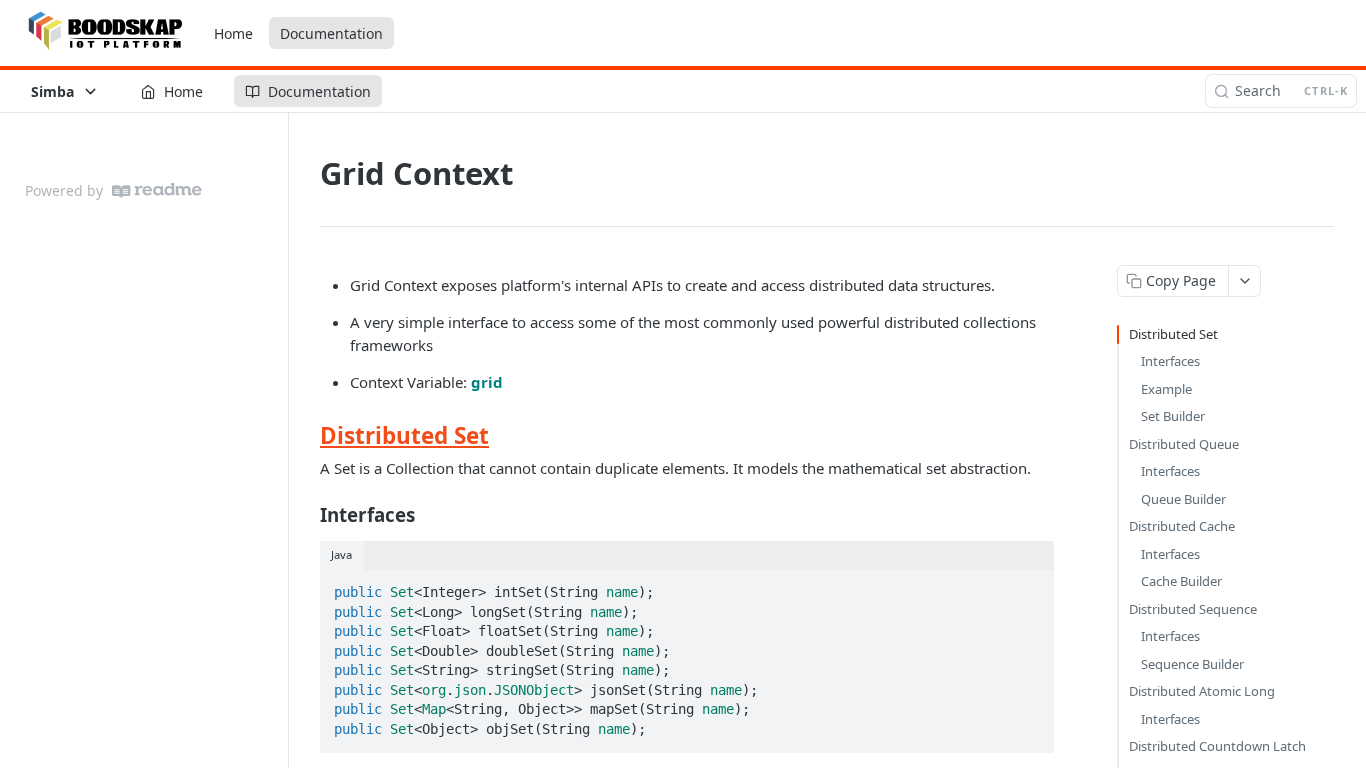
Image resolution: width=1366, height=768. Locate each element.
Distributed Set (404, 435)
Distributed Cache (1182, 526)
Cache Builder (1181, 581)
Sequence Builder (1192, 664)
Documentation (331, 33)
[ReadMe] (157, 190)
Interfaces (1170, 361)
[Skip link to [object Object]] (306, 436)
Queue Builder (1183, 499)
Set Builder (1173, 416)
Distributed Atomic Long (1202, 691)
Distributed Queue (1184, 444)
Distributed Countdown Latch (1217, 746)
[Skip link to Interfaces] (306, 515)
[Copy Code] (1030, 586)
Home (233, 33)
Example (1166, 389)
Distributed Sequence (1193, 609)
